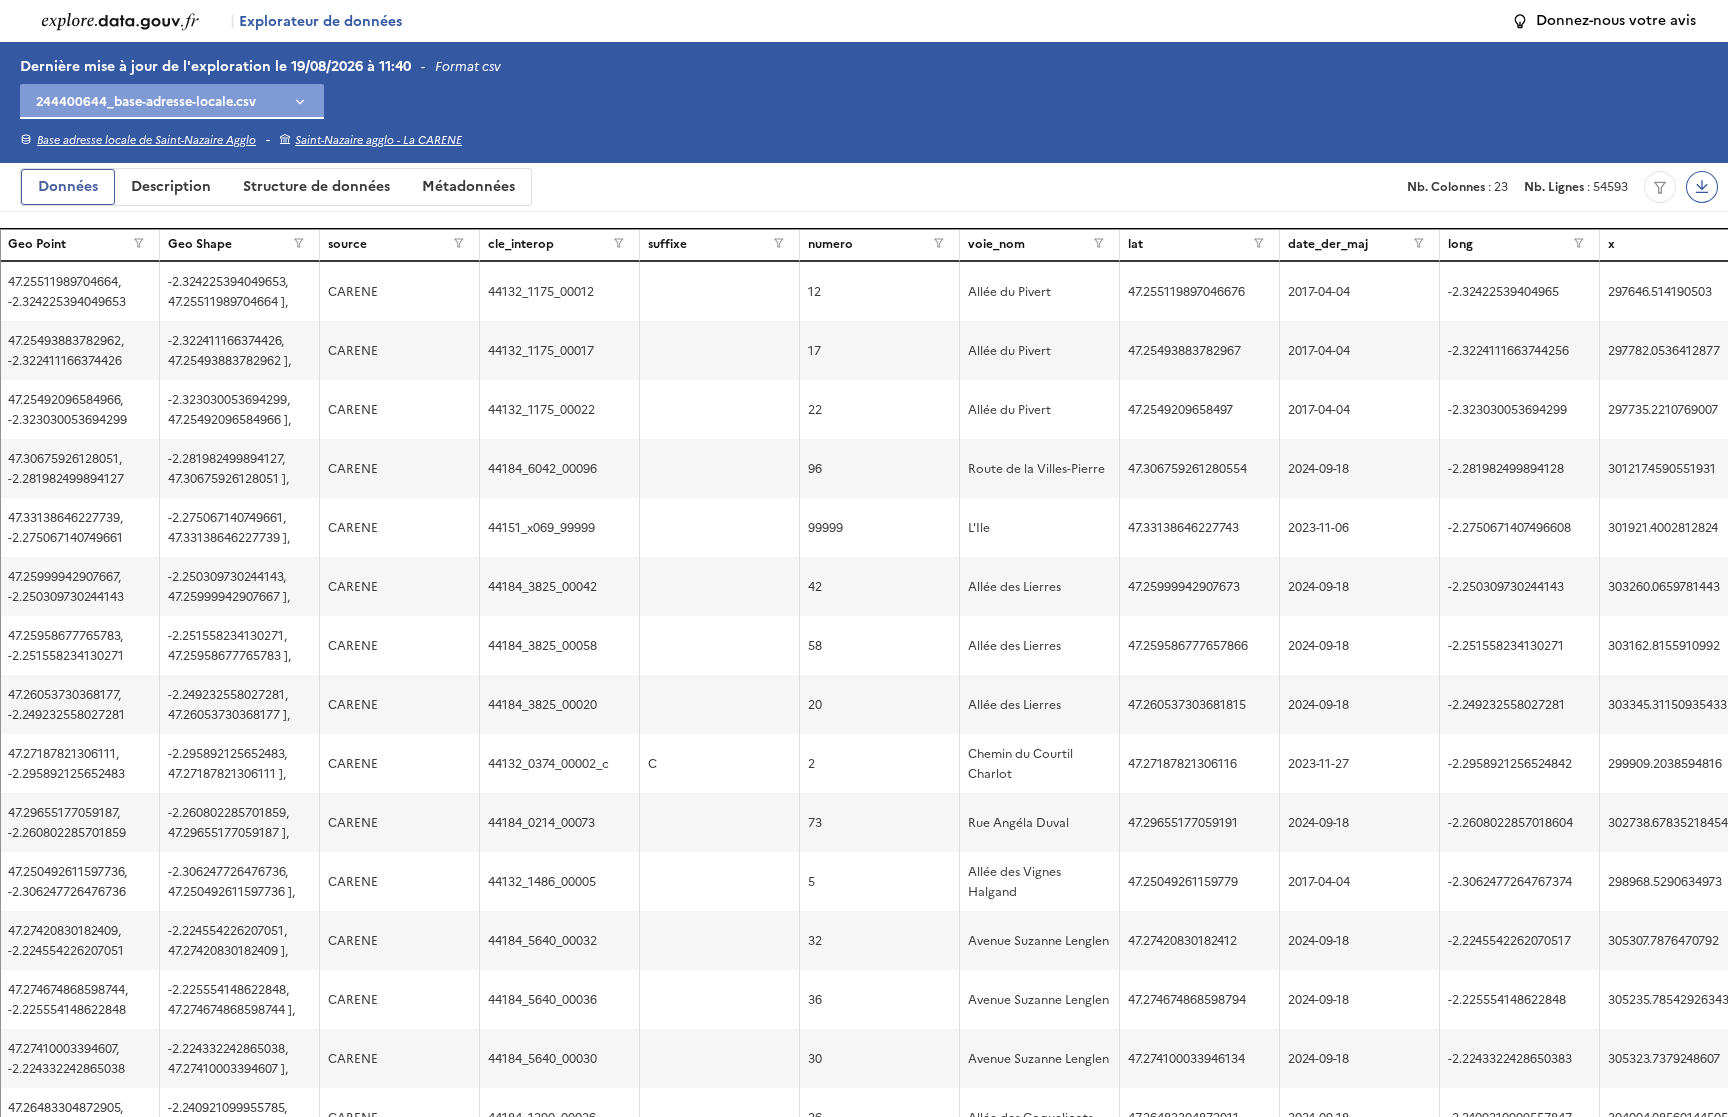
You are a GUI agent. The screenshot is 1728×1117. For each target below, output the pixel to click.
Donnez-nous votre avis (1616, 20)
